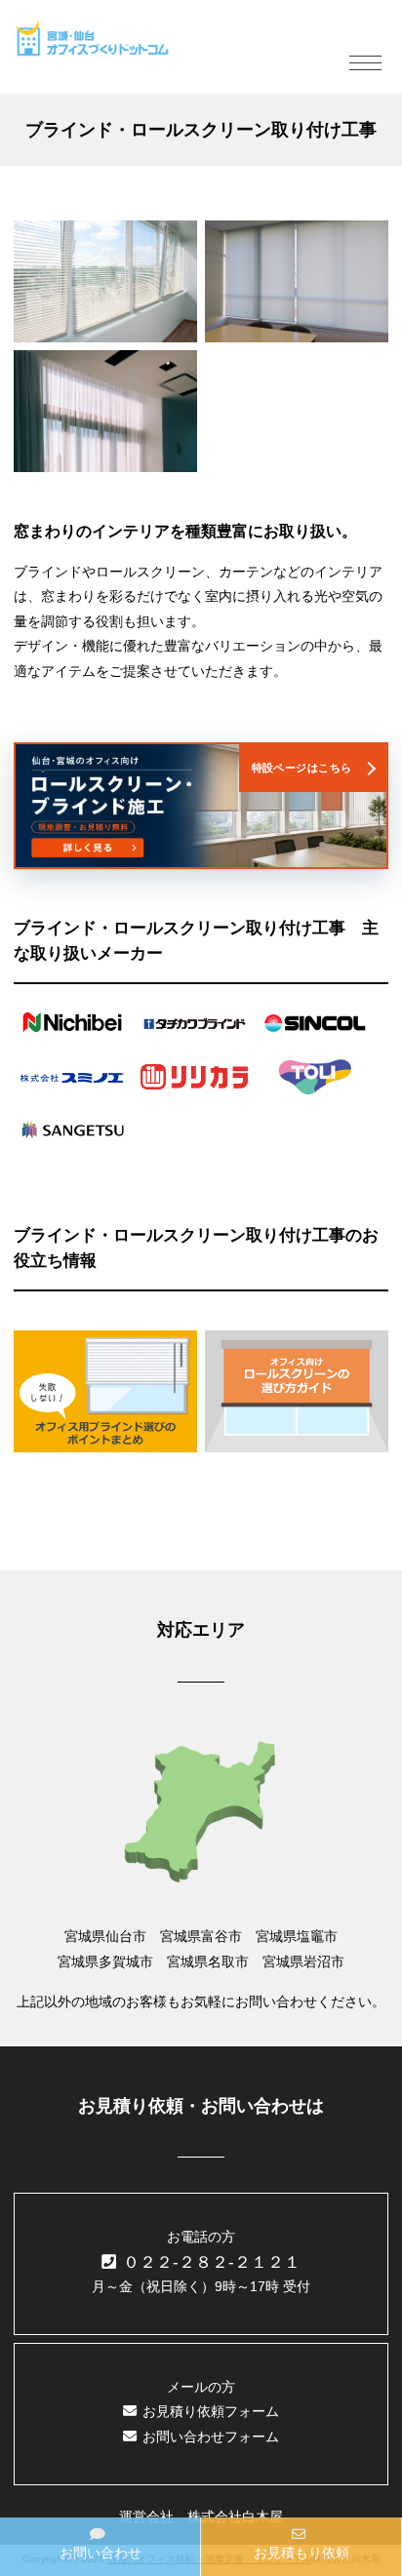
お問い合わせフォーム (211, 2437)
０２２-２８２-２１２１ (212, 2262)
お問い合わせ (100, 2553)
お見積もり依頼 (301, 2553)
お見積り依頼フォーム (211, 2411)
